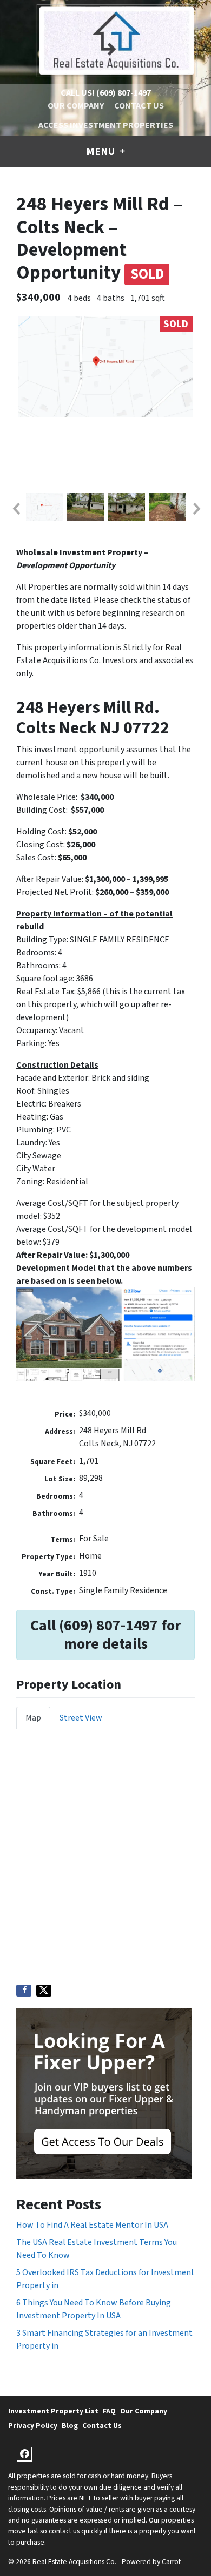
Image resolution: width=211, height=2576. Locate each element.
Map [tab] (33, 1718)
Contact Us (139, 106)
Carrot (171, 2562)
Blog (70, 2426)
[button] (16, 509)
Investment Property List (53, 2411)
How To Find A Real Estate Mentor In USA (92, 2225)
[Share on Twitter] (44, 1991)
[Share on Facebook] (24, 1991)
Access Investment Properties (106, 125)
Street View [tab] (81, 1718)
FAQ (109, 2411)
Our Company (76, 106)
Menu (101, 152)
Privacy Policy (33, 2426)
